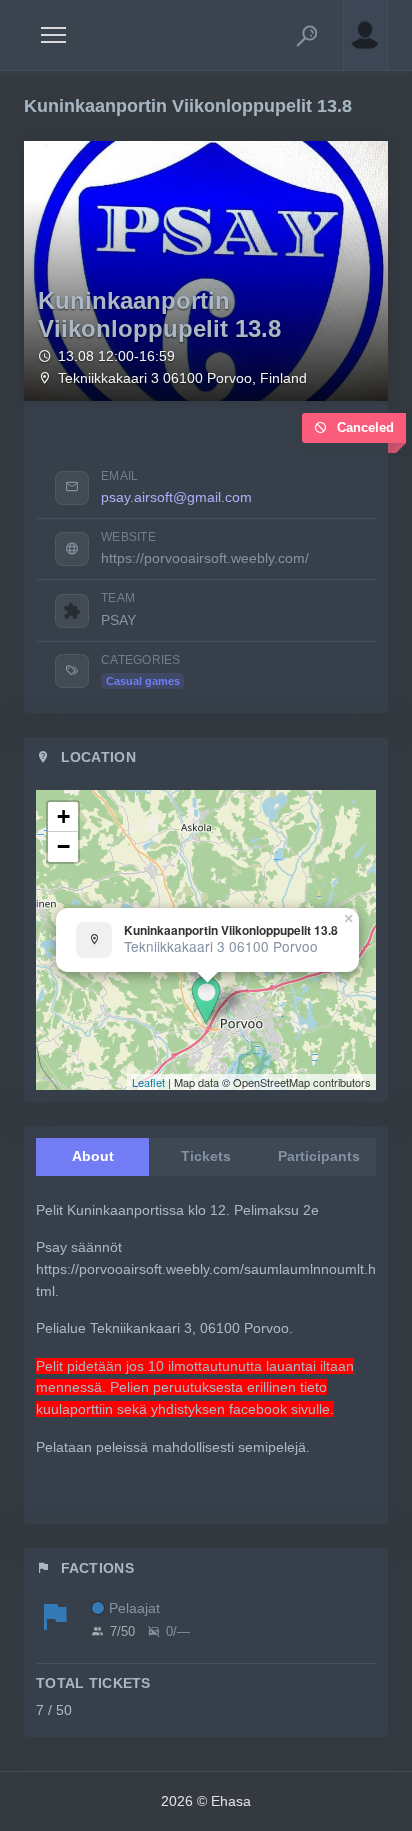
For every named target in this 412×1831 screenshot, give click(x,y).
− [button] (63, 846)
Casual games (143, 681)
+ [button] (63, 816)
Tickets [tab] (206, 1156)
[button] (307, 35)
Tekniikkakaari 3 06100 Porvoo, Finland (182, 378)
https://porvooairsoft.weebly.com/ (205, 558)
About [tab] (93, 1156)
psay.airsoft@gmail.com (176, 497)
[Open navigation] (53, 35)
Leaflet (148, 1082)
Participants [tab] (319, 1156)
